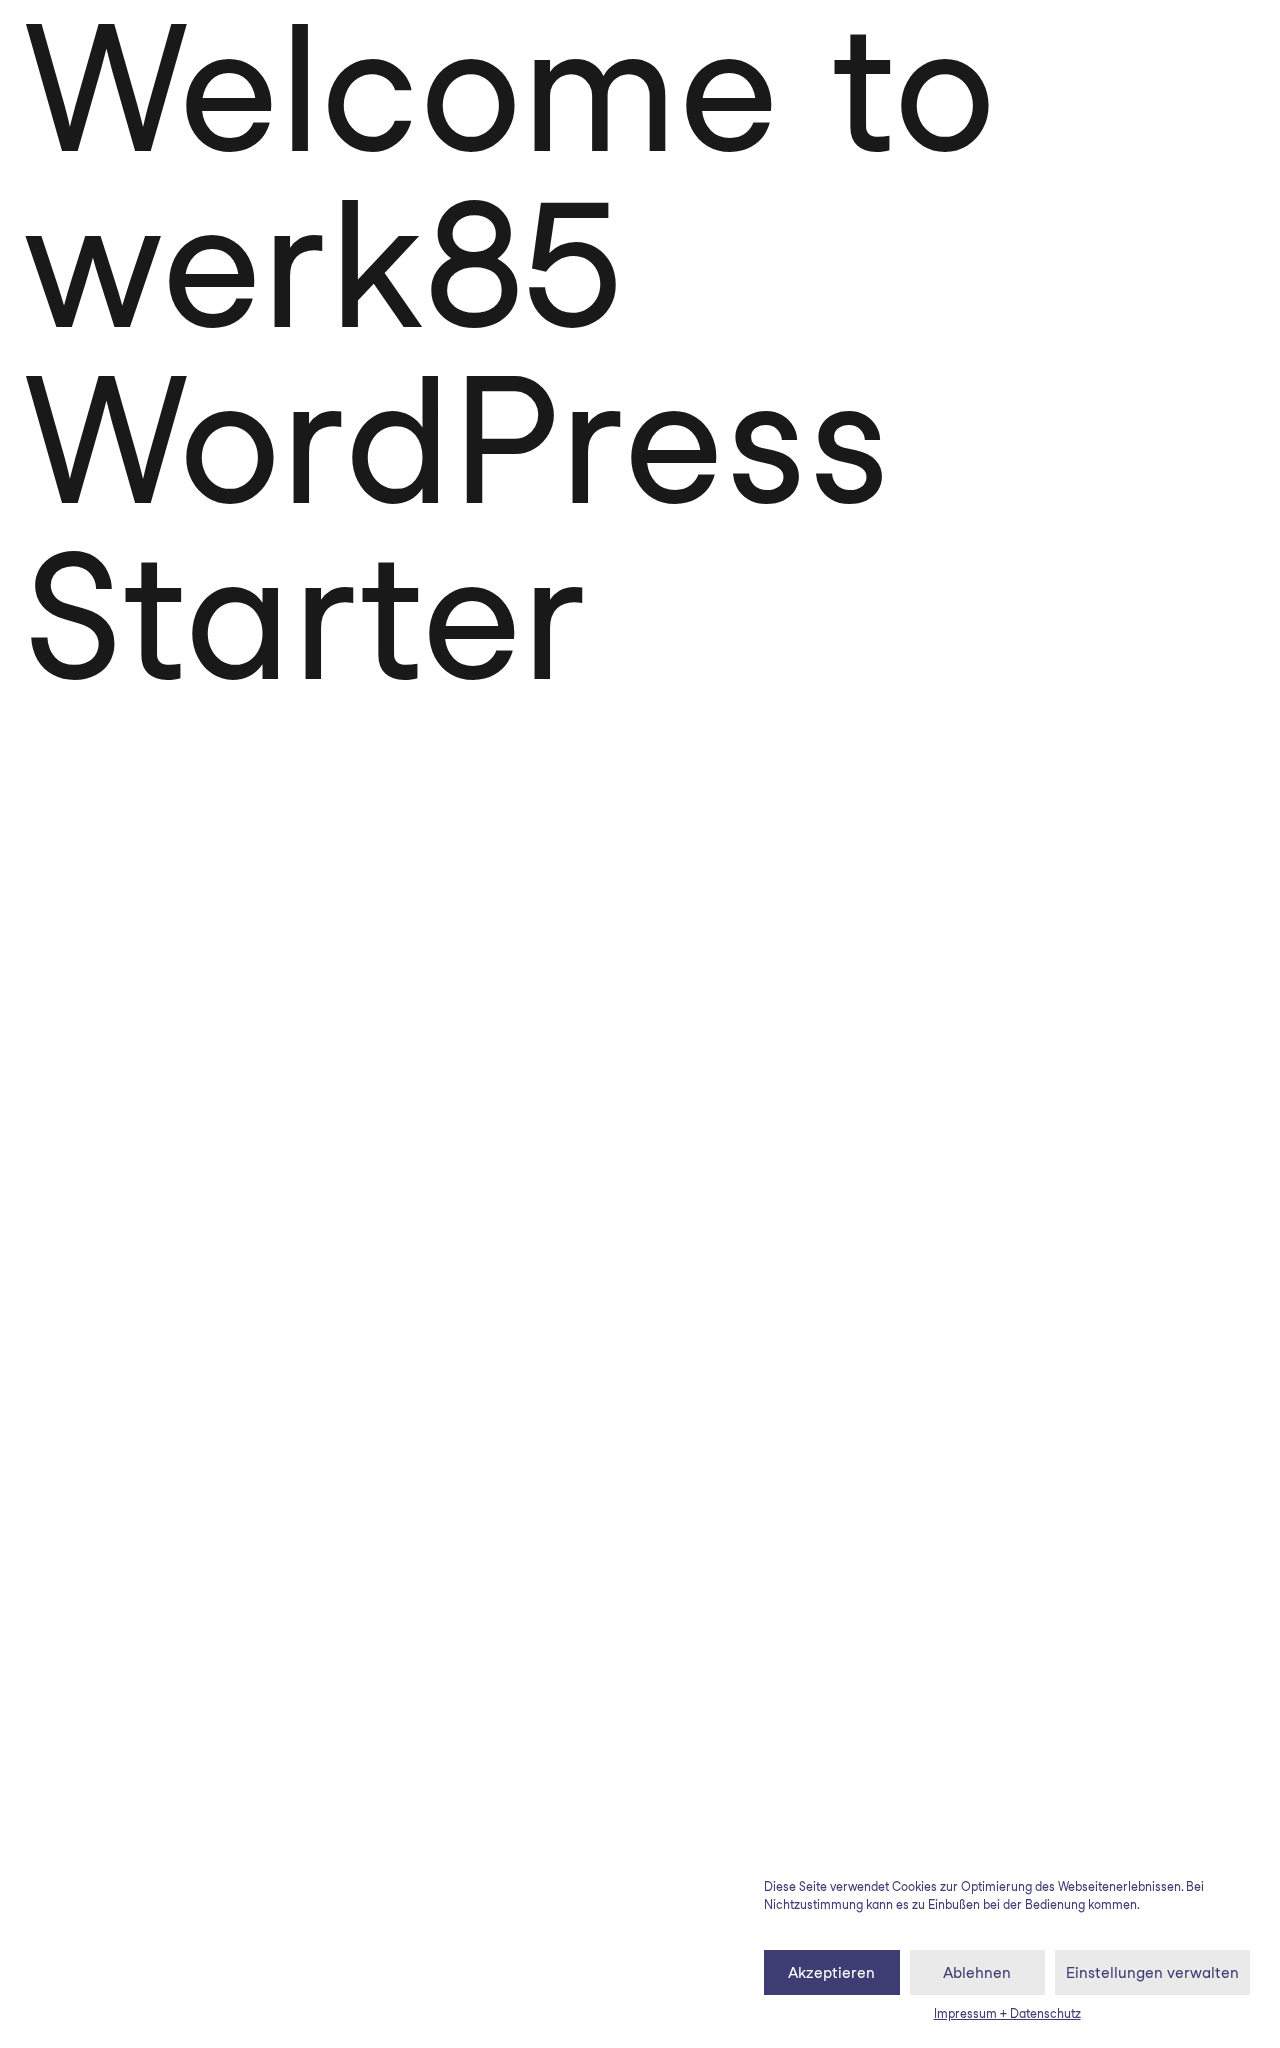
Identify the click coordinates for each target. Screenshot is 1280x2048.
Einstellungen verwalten (1152, 1973)
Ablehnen (977, 1973)
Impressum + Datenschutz (1007, 2013)
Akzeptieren (831, 1973)
